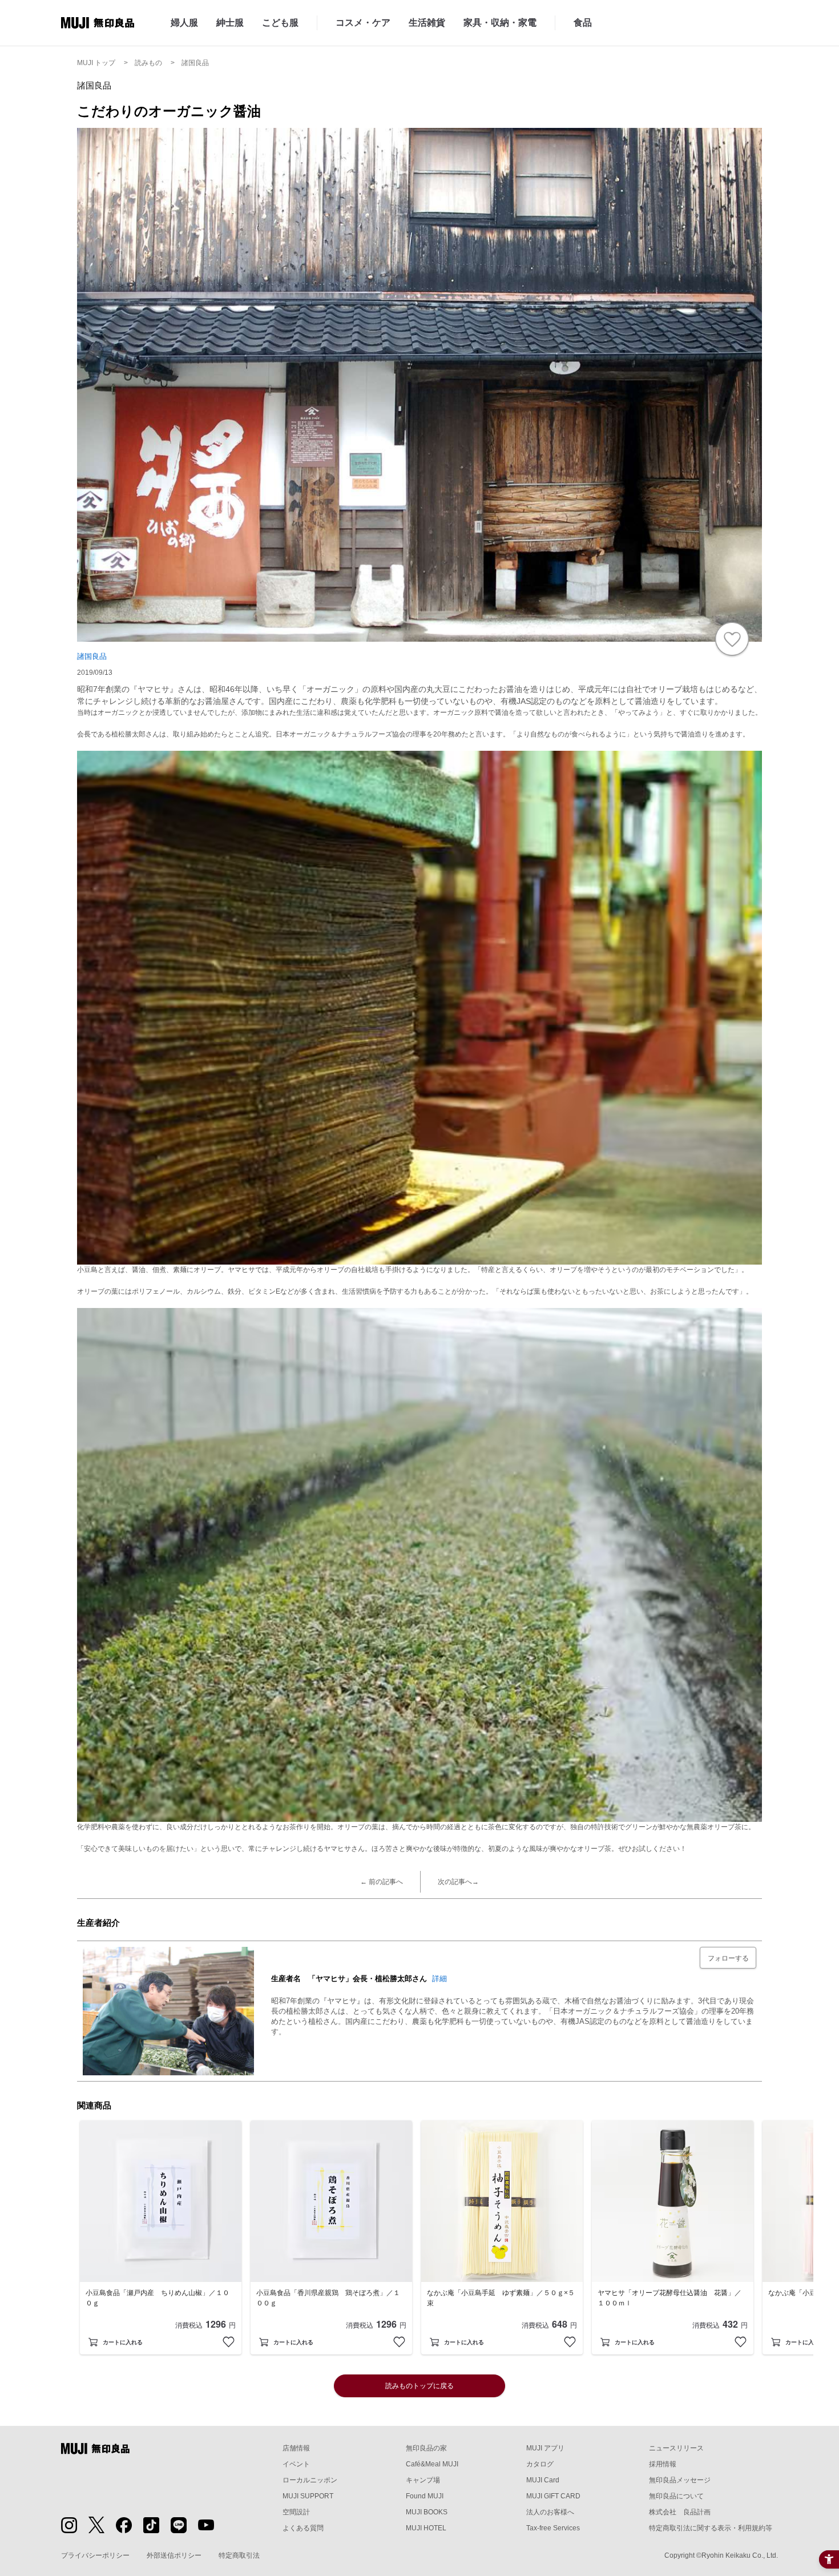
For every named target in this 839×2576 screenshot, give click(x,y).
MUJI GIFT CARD (553, 2496)
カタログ (540, 2464)
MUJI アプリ (545, 2448)
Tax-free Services (553, 2528)
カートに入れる (123, 2342)
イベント (296, 2464)
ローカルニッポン (310, 2480)
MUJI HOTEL (426, 2528)
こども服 (280, 23)
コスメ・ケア (363, 23)
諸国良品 (92, 656)
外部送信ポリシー (174, 2555)
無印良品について (676, 2496)
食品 (583, 23)
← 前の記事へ (382, 1882)
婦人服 (184, 23)
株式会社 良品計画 (680, 2512)
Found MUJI (425, 2496)
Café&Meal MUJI (432, 2464)
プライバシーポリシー (95, 2555)
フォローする (728, 1958)
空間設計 (296, 2512)
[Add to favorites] (229, 2342)
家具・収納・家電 (500, 23)
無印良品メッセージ (680, 2480)
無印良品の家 (426, 2448)
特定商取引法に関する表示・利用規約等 (711, 2528)
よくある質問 (303, 2528)
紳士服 (230, 23)
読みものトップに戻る (419, 2386)
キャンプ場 (423, 2480)
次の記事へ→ (458, 1882)
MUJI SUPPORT (308, 2496)
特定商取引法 (239, 2555)
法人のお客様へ (550, 2512)
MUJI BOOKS (427, 2512)
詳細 (439, 1979)
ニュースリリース (676, 2448)
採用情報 (663, 2464)
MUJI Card (543, 2480)
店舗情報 (296, 2448)
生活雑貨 (427, 23)
